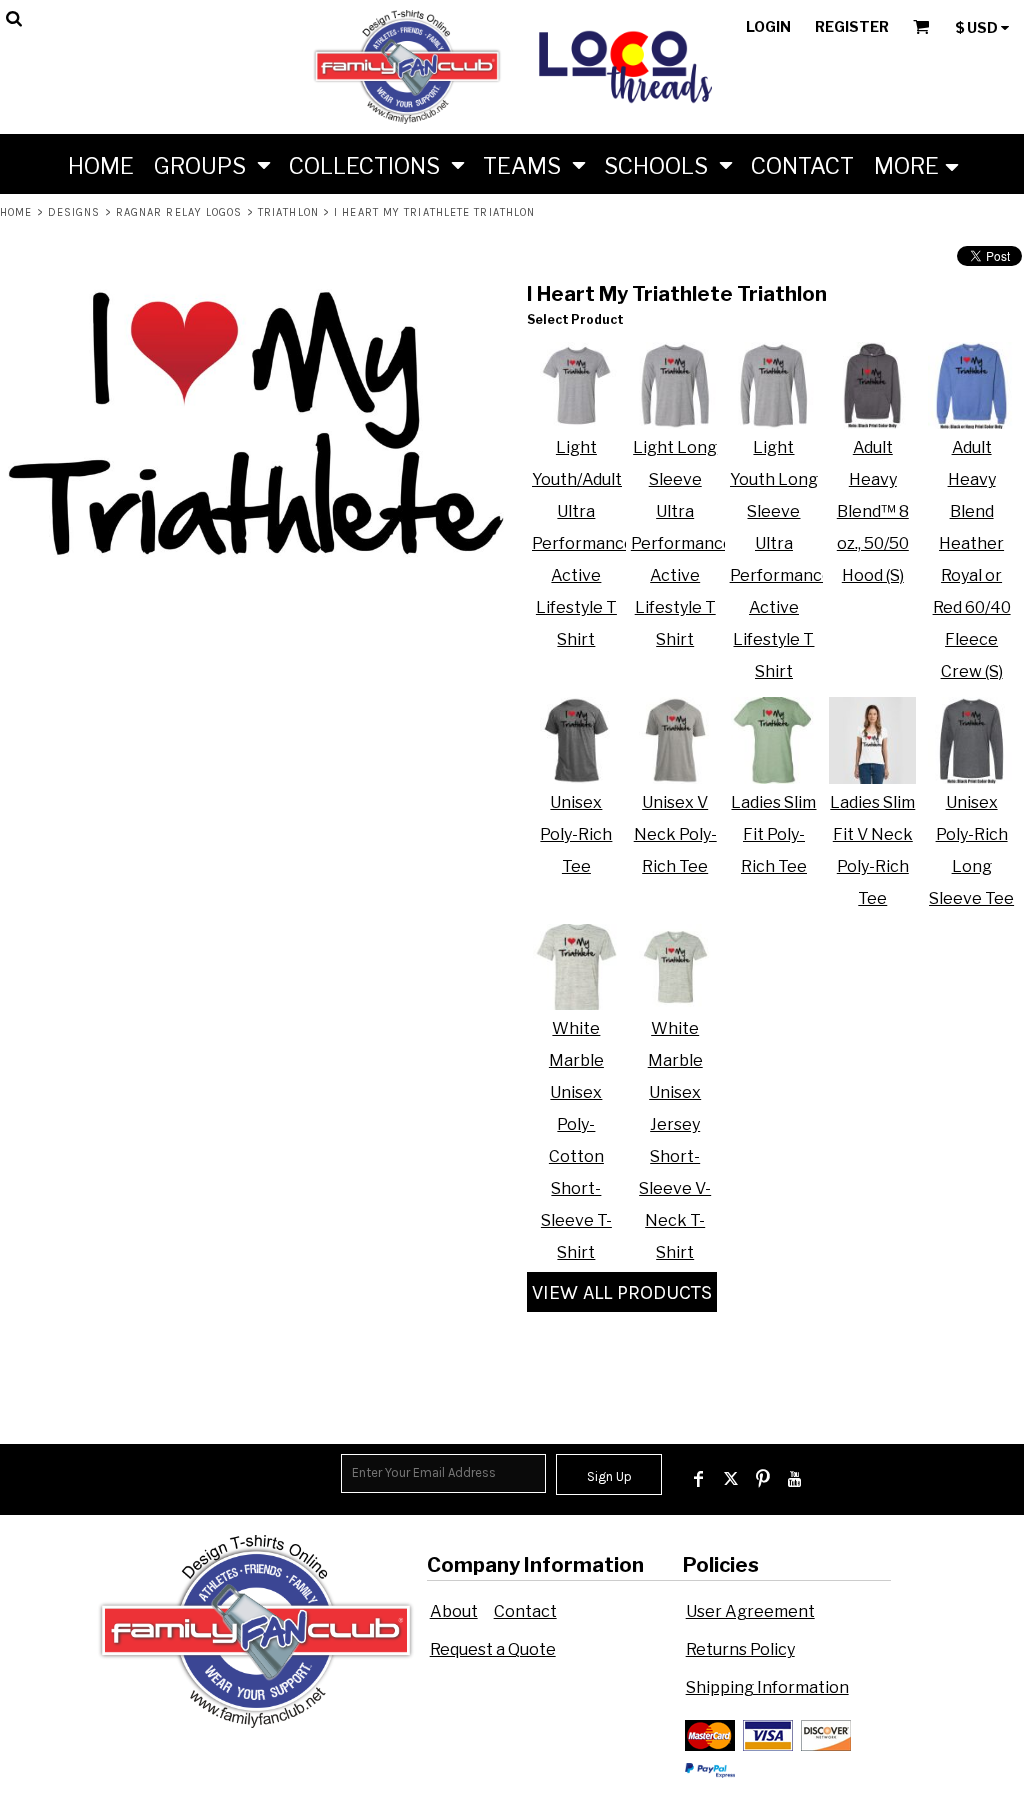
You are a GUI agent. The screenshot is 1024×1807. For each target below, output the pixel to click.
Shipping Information (767, 1687)
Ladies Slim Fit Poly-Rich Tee (773, 834)
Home (16, 212)
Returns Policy (740, 1649)
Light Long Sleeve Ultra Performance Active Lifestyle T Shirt (682, 543)
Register (852, 26)
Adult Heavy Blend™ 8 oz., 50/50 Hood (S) (873, 511)
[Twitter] (731, 1479)
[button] (211, 164)
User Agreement (750, 1611)
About (454, 1611)
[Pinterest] (763, 1479)
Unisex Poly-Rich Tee (576, 834)
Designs (74, 212)
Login (768, 26)
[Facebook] (699, 1479)
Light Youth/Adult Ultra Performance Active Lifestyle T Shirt (583, 543)
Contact (525, 1611)
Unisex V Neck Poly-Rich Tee (675, 834)
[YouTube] (795, 1479)
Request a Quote (493, 1649)
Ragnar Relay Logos (179, 212)
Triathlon (288, 212)
